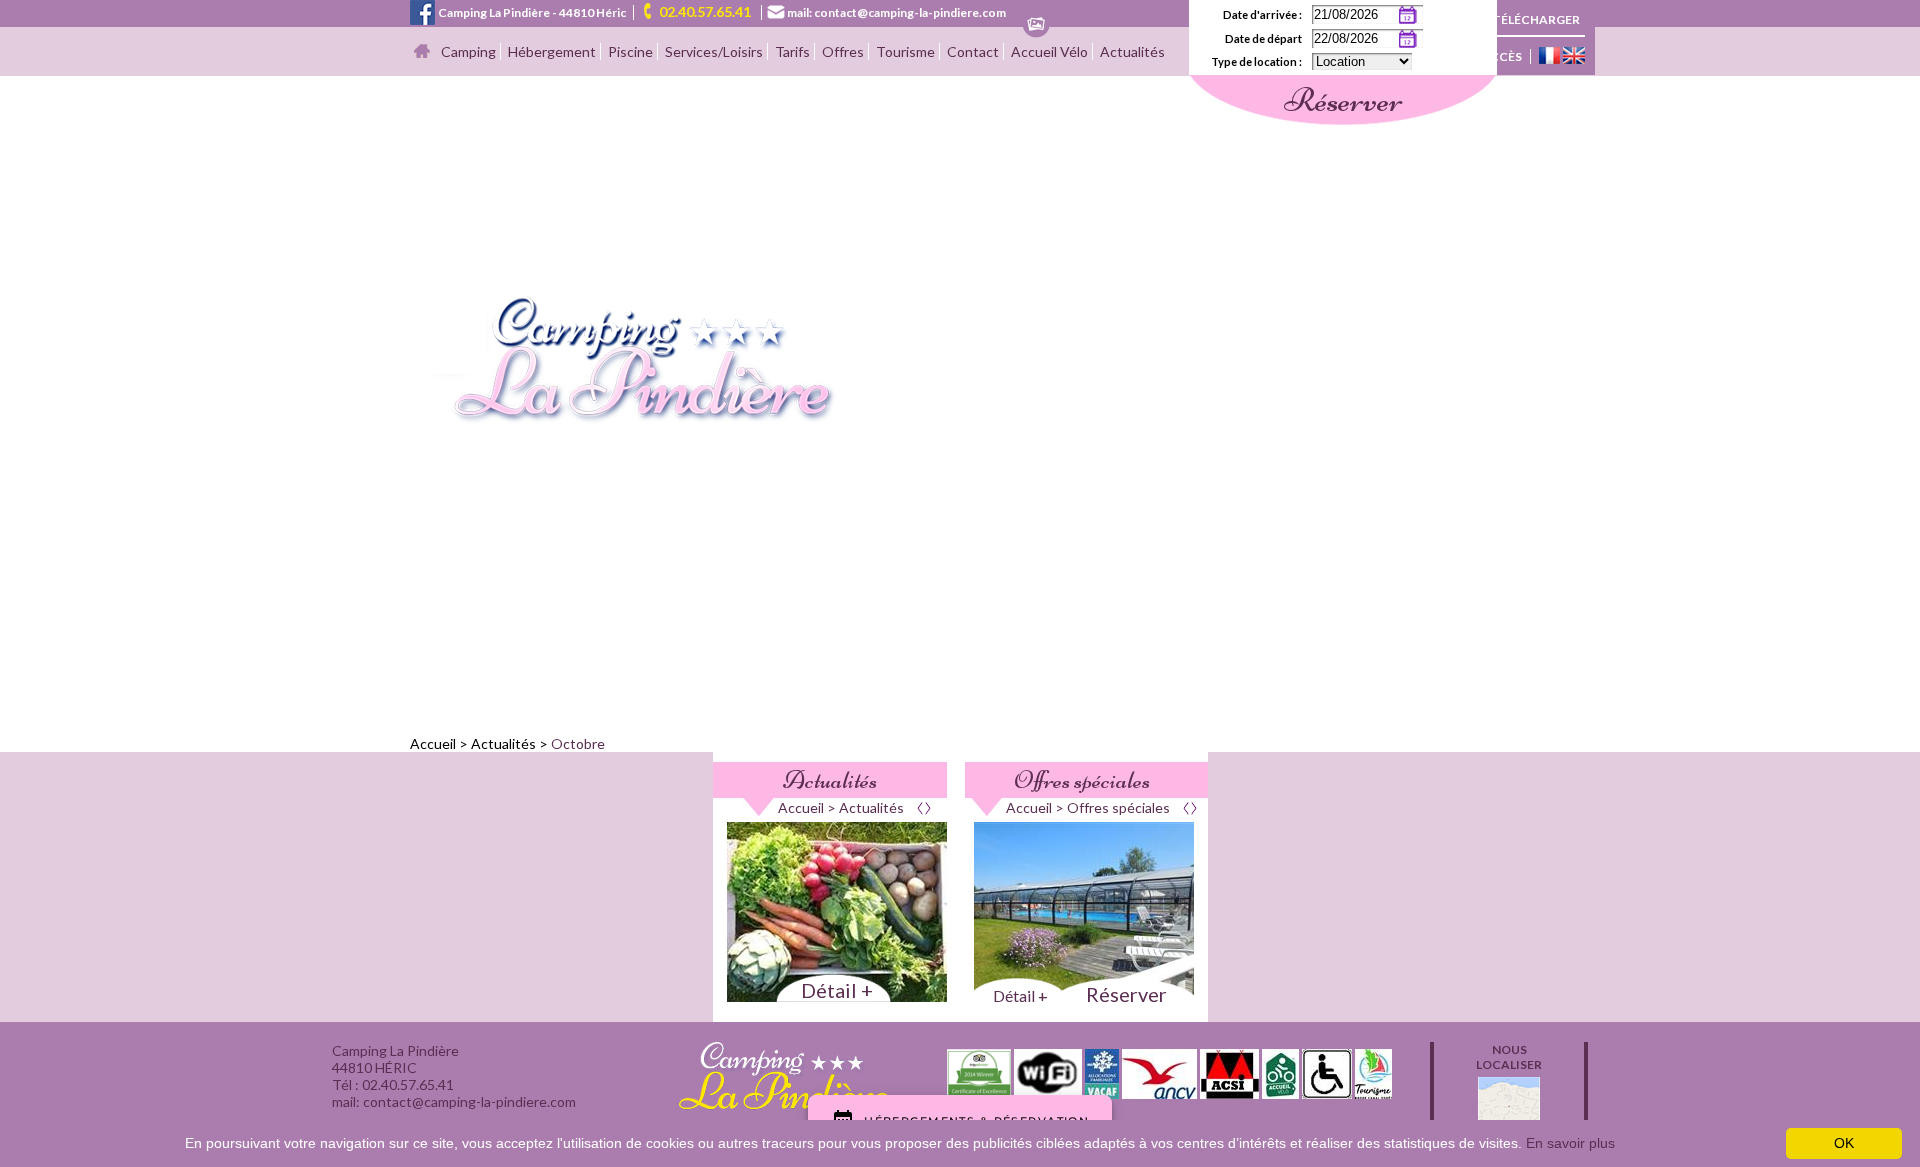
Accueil (433, 743)
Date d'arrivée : (1262, 14)
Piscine (630, 51)
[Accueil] (422, 52)
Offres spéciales (1082, 780)
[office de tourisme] (1373, 1092)
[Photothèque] (1036, 25)
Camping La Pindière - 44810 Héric (532, 12)
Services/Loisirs (714, 51)
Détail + (837, 990)
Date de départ (1263, 38)
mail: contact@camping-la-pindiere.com (896, 12)
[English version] (1574, 57)
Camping (468, 51)
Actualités (1132, 51)
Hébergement (552, 51)
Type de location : (1256, 61)
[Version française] (1549, 57)
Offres (843, 51)
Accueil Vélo (1049, 51)
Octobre (578, 743)
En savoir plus (1570, 1143)
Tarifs (792, 51)
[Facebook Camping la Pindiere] (422, 10)
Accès (1501, 56)
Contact (973, 51)
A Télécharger (1530, 19)
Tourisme (905, 51)
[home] (623, 418)
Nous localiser (1509, 1057)
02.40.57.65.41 (705, 11)
